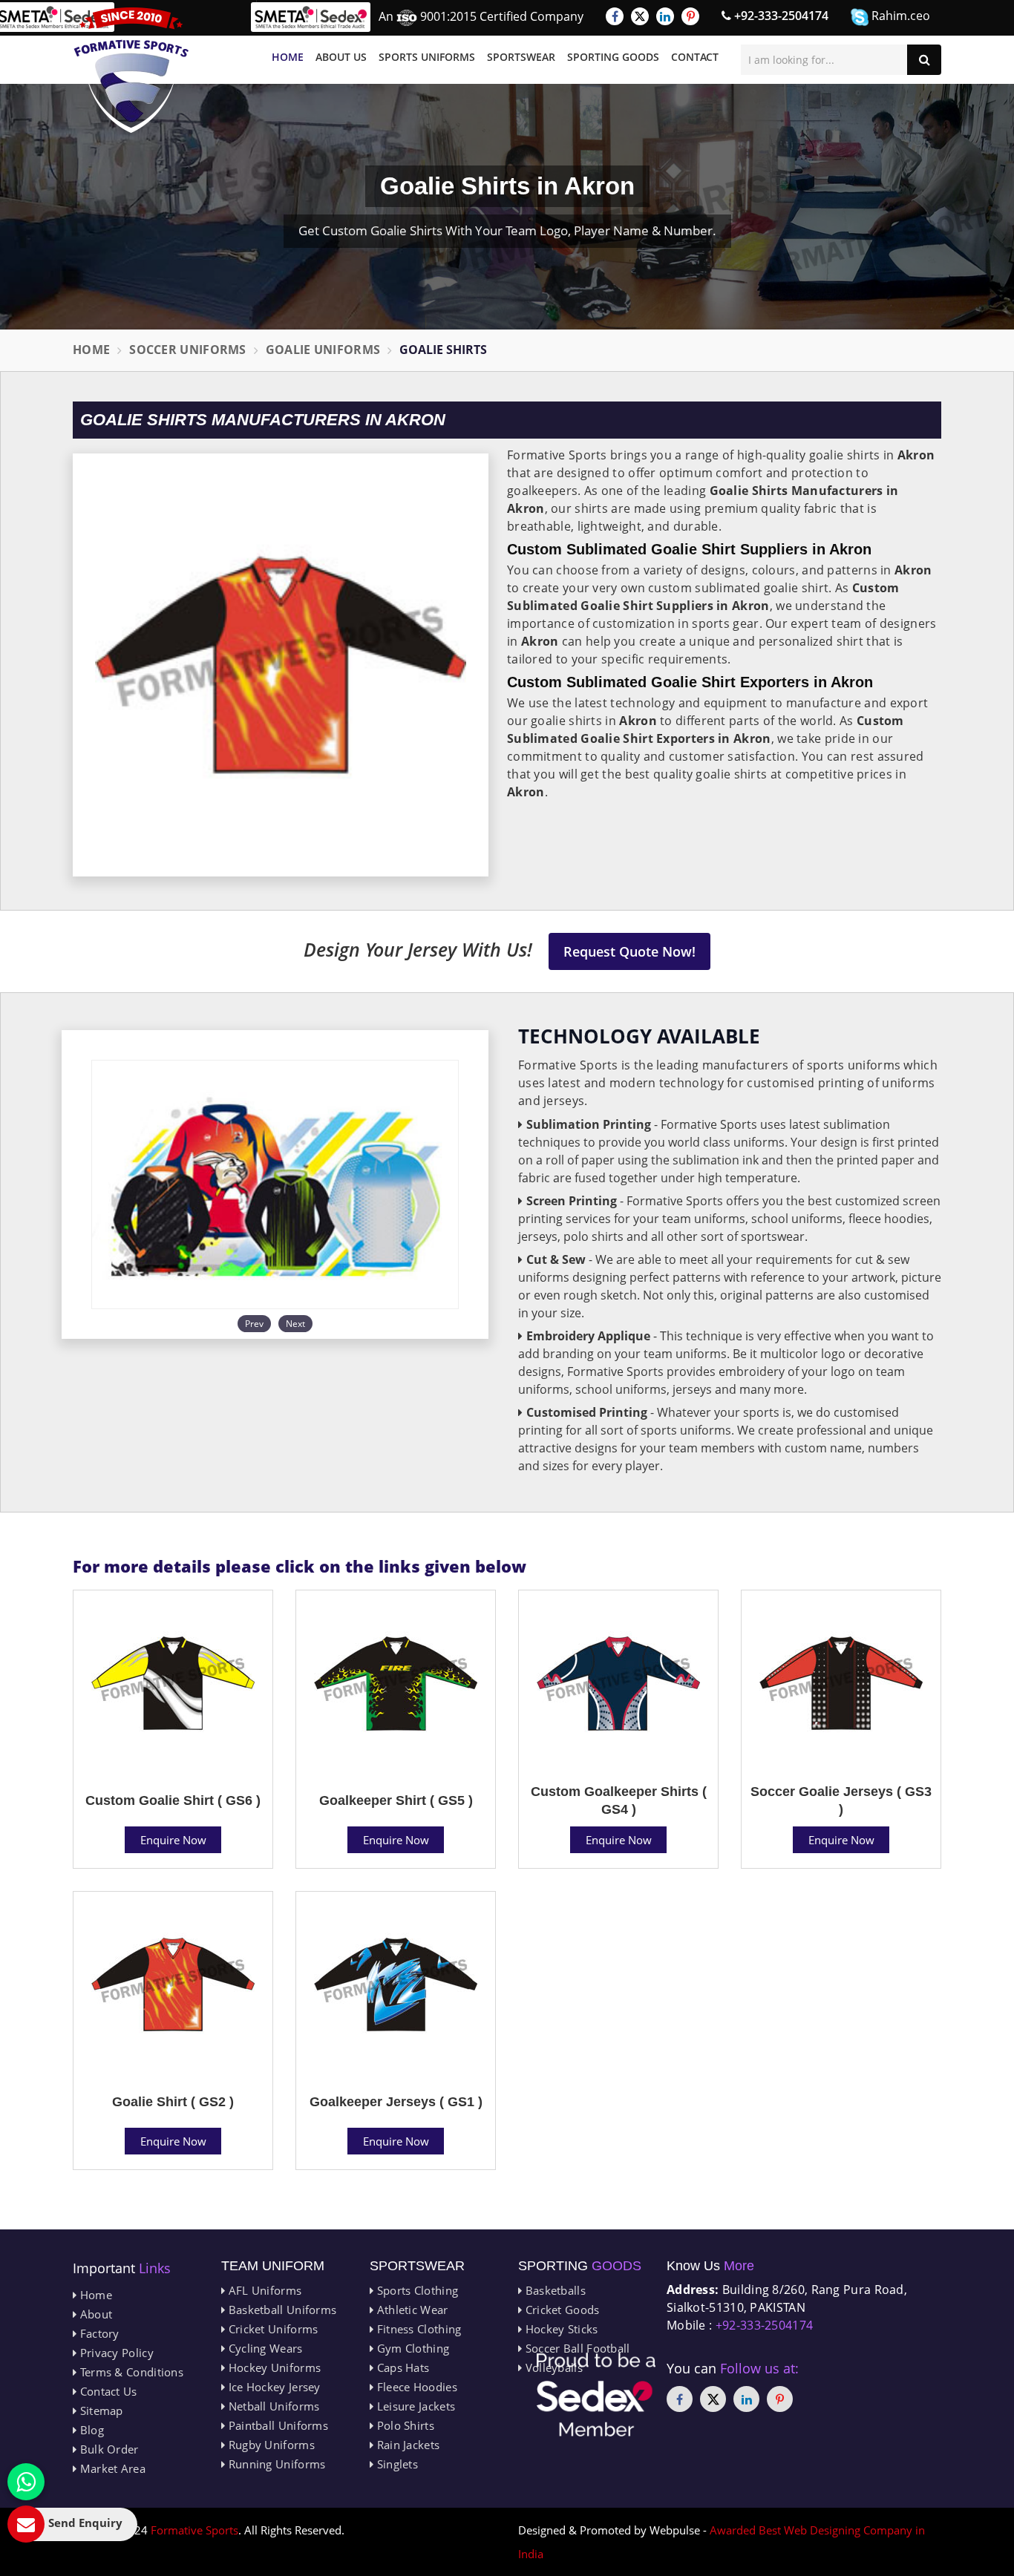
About (94, 2314)
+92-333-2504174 (780, 16)
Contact (695, 57)
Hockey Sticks (560, 2329)
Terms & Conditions (130, 2372)
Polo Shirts (404, 2425)
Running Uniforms (275, 2464)
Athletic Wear (410, 2310)
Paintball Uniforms (277, 2425)
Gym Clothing (411, 2348)
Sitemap (99, 2411)
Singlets (396, 2464)
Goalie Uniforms (323, 350)
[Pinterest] (690, 16)
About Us (341, 57)
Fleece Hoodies (415, 2387)
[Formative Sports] (131, 70)
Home (288, 57)
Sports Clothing (416, 2290)
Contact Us (107, 2391)
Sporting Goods (613, 57)
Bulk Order (107, 2449)
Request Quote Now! (629, 951)
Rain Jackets (406, 2445)
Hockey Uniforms (273, 2367)
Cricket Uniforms (271, 2329)
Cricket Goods (560, 2310)
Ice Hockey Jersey (272, 2387)
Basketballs (554, 2290)
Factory (98, 2333)
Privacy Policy (115, 2353)
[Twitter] (640, 16)
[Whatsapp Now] (26, 2482)
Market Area (111, 2468)
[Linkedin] (665, 16)
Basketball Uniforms (281, 2310)
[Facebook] (615, 16)
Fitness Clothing (417, 2329)
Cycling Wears (264, 2348)
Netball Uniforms (272, 2406)
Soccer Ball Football (576, 2348)
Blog (90, 2430)
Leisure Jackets (414, 2406)
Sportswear (521, 57)
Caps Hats (401, 2367)
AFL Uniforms (263, 2290)
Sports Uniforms (427, 57)
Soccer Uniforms (188, 350)
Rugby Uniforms (270, 2445)
